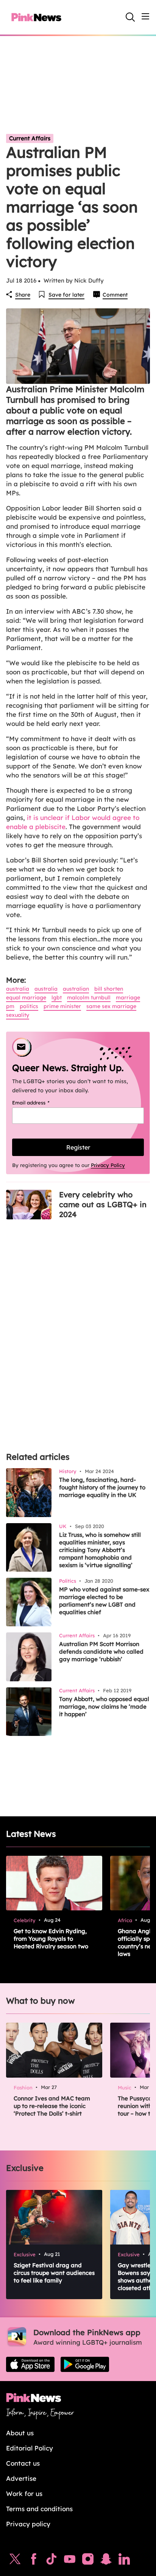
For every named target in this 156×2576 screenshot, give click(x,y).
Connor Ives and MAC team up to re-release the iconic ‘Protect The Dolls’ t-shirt (52, 2106)
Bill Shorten (109, 989)
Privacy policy (28, 2524)
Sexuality (18, 1015)
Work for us (24, 2494)
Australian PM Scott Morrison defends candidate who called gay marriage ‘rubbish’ (101, 1652)
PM (10, 1006)
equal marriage (26, 997)
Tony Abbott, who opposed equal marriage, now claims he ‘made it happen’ (104, 1707)
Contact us (23, 2463)
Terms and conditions (39, 2509)
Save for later (66, 295)
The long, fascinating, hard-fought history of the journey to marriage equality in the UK (102, 1487)
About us (20, 2433)
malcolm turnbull (89, 997)
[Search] (130, 17)
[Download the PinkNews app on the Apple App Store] (30, 2364)
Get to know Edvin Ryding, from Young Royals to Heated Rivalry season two (51, 1939)
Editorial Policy (30, 2448)
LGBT (57, 997)
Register (78, 1147)
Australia (18, 989)
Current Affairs (30, 138)
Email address (40, 1103)
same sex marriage (111, 1006)
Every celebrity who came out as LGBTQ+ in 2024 (103, 1204)
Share (23, 295)
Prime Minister (62, 1006)
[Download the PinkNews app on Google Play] (85, 2364)
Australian (76, 989)
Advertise (21, 2478)
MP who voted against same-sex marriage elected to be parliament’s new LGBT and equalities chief (104, 1601)
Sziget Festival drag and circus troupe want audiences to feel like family (54, 2273)
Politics (29, 1006)
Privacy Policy (108, 1165)
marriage (128, 997)
